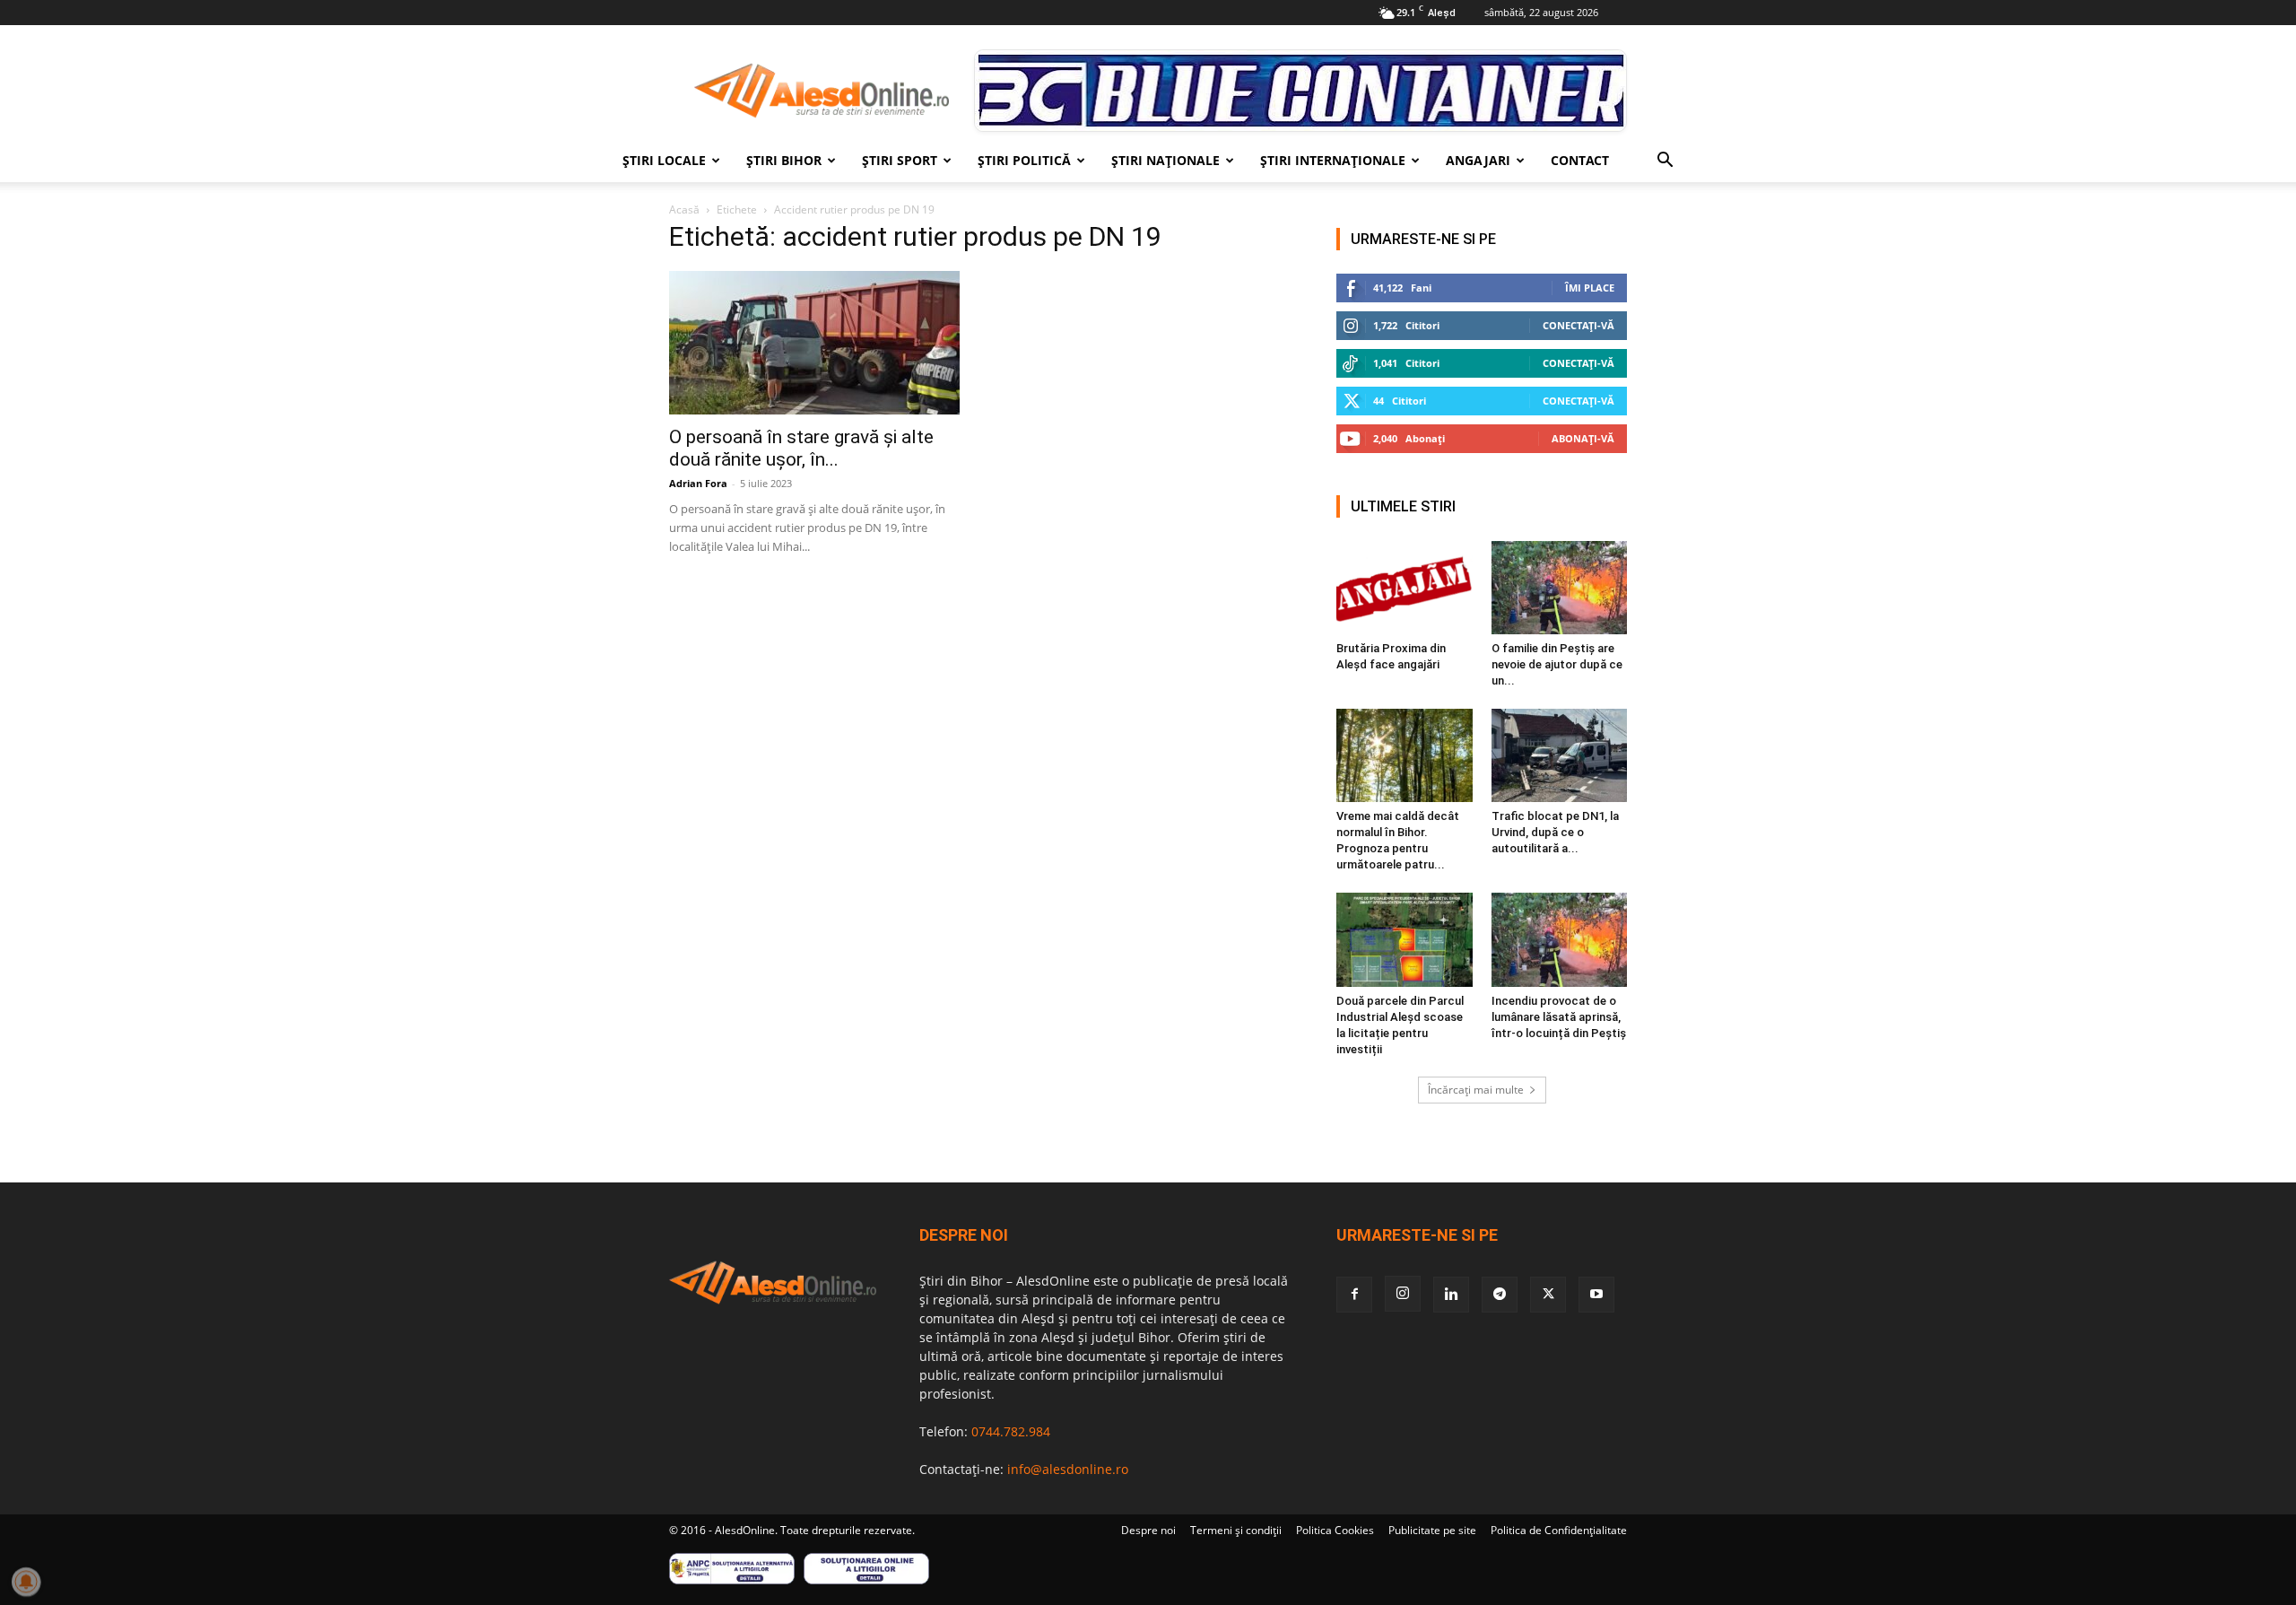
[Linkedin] (1451, 1295)
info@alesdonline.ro (1068, 1469)
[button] (1665, 162)
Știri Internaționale (1333, 160)
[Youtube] (1596, 1295)
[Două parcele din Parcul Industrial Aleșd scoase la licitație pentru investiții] (1405, 939)
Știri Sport (900, 160)
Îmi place (1590, 288)
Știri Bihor (784, 160)
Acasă (684, 209)
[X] (1548, 1295)
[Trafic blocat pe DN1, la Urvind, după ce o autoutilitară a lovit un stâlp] (1560, 755)
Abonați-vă (1583, 438)
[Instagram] (1403, 1294)
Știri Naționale (1165, 160)
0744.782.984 (1011, 1431)
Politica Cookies (1335, 1530)
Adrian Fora (698, 483)
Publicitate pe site (1432, 1530)
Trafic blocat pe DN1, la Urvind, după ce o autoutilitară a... (1555, 832)
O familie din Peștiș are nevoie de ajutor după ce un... (1557, 664)
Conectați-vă (1578, 325)
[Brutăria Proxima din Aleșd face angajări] (1405, 588)
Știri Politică (1024, 160)
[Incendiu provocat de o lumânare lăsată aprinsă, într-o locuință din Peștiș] (1560, 939)
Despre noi (1148, 1530)
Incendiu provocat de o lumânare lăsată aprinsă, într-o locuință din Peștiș (1559, 1017)
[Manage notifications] (26, 1582)
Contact (1580, 160)
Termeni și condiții (1236, 1530)
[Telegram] (1500, 1295)
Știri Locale (664, 160)
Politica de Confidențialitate (1559, 1530)
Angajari (1478, 160)
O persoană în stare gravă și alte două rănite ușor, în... (801, 448)
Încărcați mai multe (1476, 1090)
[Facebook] (1354, 1295)
